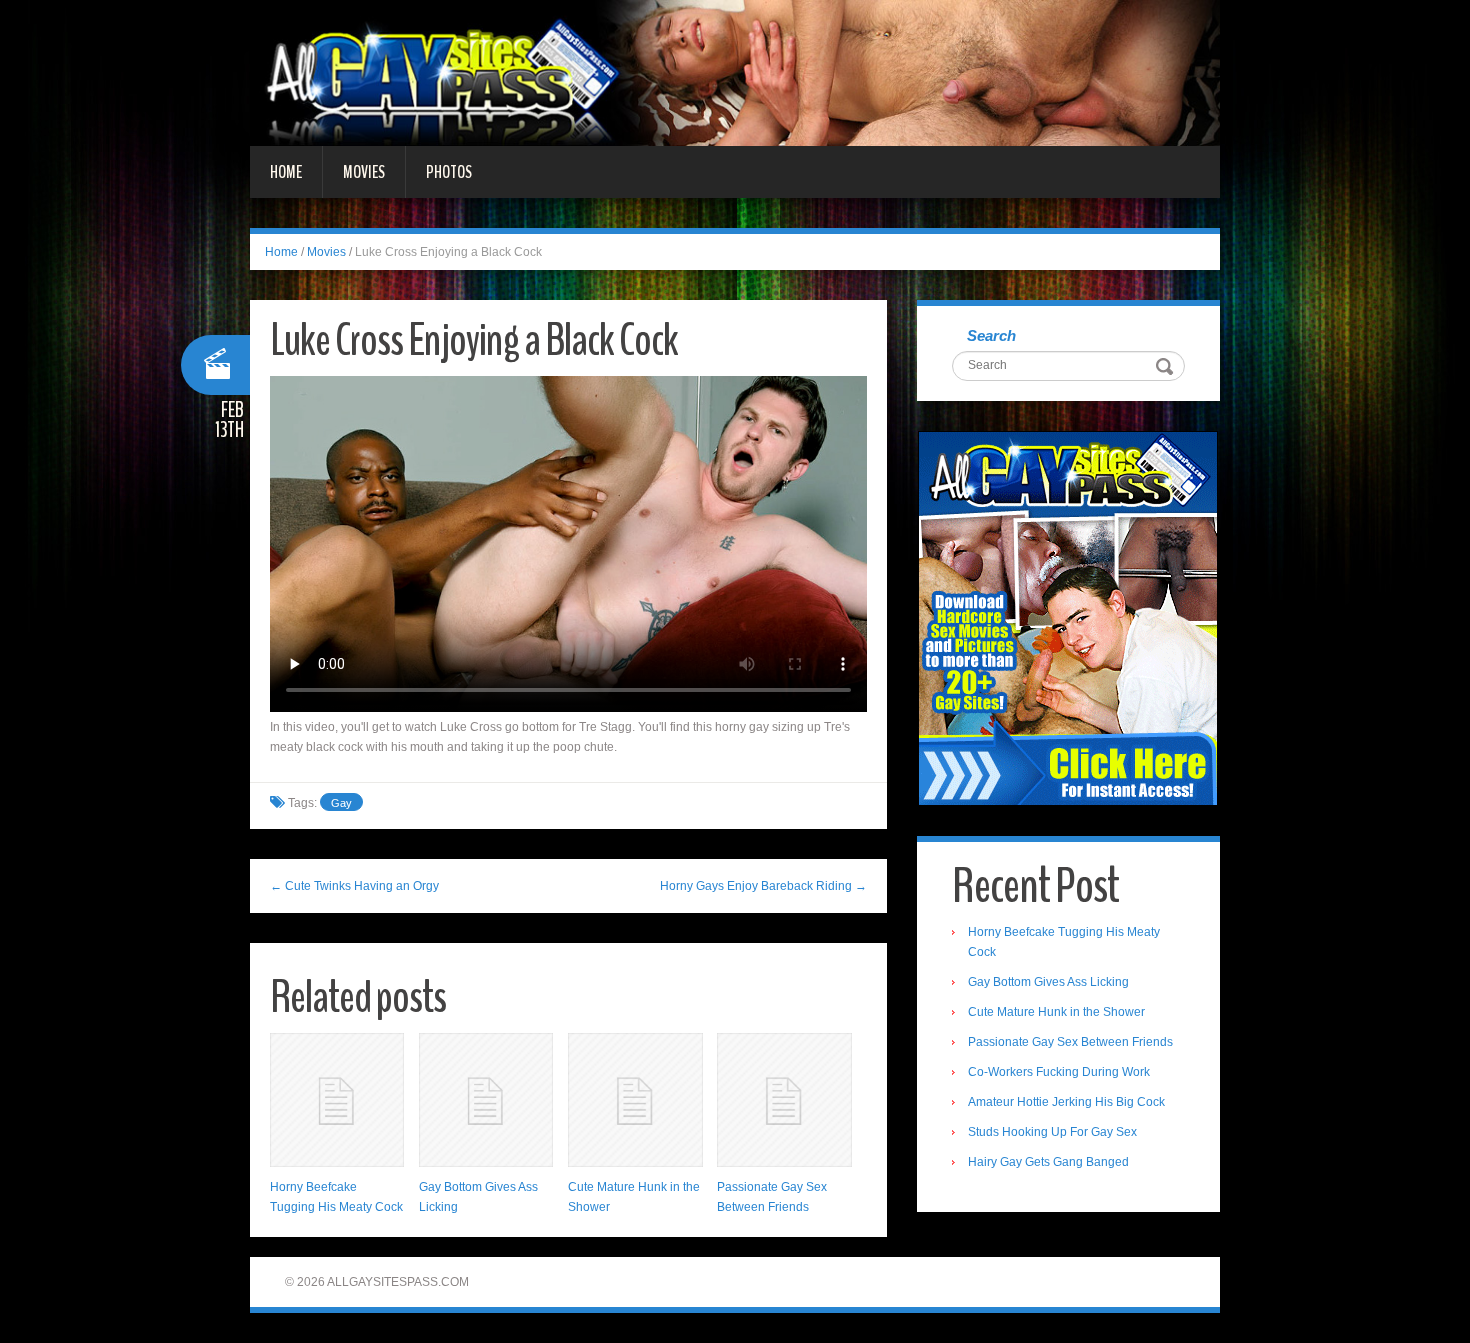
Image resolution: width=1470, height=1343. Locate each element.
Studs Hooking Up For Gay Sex (1052, 1132)
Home (286, 172)
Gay (341, 803)
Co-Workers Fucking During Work (1059, 1072)
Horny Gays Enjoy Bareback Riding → (763, 886)
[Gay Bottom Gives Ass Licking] (486, 1100)
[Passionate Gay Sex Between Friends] (784, 1100)
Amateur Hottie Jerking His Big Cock (1066, 1102)
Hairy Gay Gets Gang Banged (1048, 1162)
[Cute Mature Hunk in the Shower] (635, 1100)
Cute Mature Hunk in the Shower (1056, 1012)
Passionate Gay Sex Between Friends (1070, 1042)
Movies (364, 172)
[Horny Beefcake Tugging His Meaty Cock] (337, 1100)
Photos (449, 172)
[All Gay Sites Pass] (735, 72)
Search (991, 335)
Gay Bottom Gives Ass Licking (1048, 982)
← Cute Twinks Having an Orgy (354, 886)
